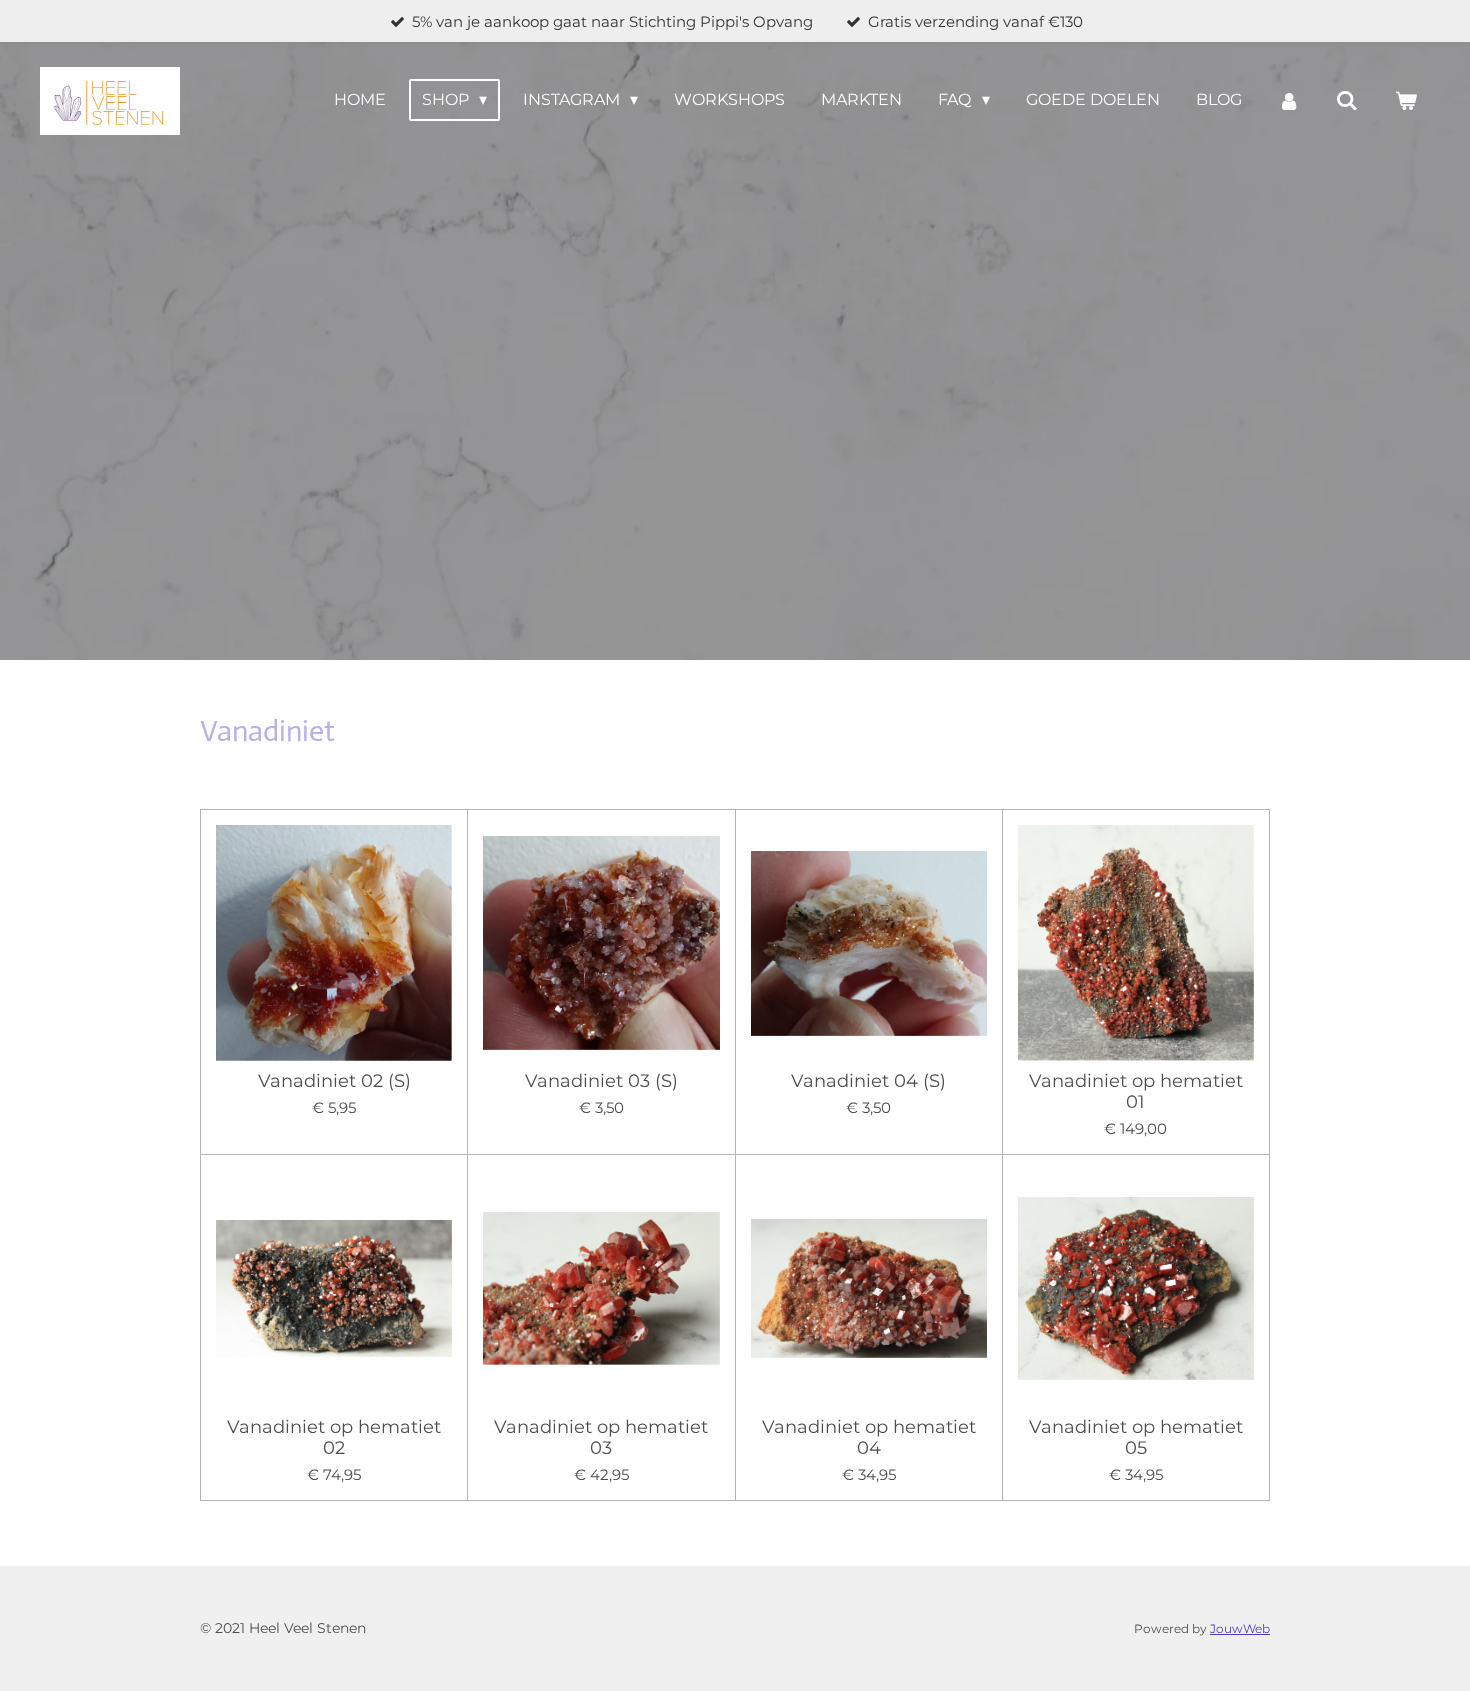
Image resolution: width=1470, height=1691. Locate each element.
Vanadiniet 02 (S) (334, 1081)
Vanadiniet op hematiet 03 (601, 1438)
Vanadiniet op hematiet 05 (1136, 1438)
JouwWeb (1240, 1629)
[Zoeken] (1347, 100)
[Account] (1289, 100)
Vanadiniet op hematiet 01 (1136, 1092)
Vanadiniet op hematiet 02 (334, 1438)
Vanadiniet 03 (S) (601, 1081)
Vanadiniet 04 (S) (868, 1081)
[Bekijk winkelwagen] (1406, 100)
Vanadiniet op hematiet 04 (869, 1438)
